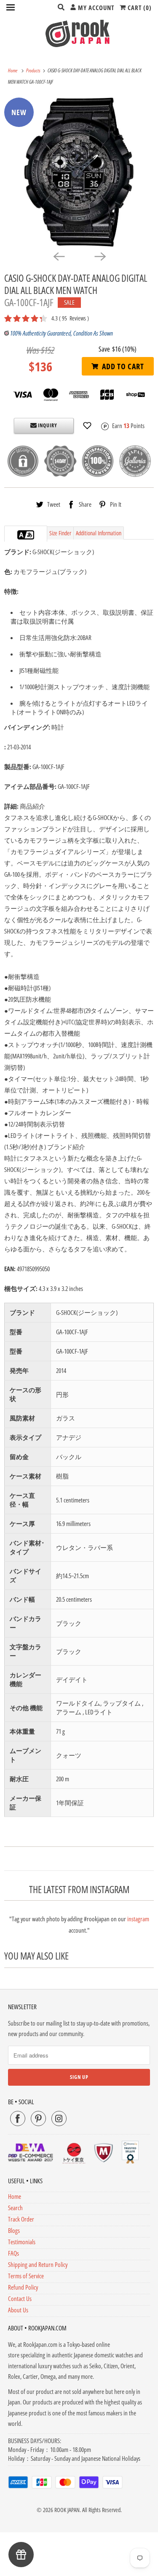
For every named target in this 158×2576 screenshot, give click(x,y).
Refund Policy (23, 2287)
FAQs (13, 2253)
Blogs (14, 2230)
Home (15, 2196)
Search (15, 2208)
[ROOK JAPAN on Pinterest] (38, 2118)
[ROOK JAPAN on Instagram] (59, 2118)
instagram (138, 1919)
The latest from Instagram (79, 1890)
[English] (21, 535)
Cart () (139, 8)
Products (34, 70)
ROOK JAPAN (67, 2510)
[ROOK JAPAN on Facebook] (18, 2118)
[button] (87, 426)
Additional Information (99, 533)
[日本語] (30, 535)
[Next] (100, 256)
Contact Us (20, 2298)
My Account (95, 8)
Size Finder (60, 533)
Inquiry (47, 425)
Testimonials (22, 2242)
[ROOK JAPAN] (79, 33)
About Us (18, 2310)
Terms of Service (26, 2276)
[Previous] (59, 256)
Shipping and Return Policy (38, 2264)
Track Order (21, 2219)
